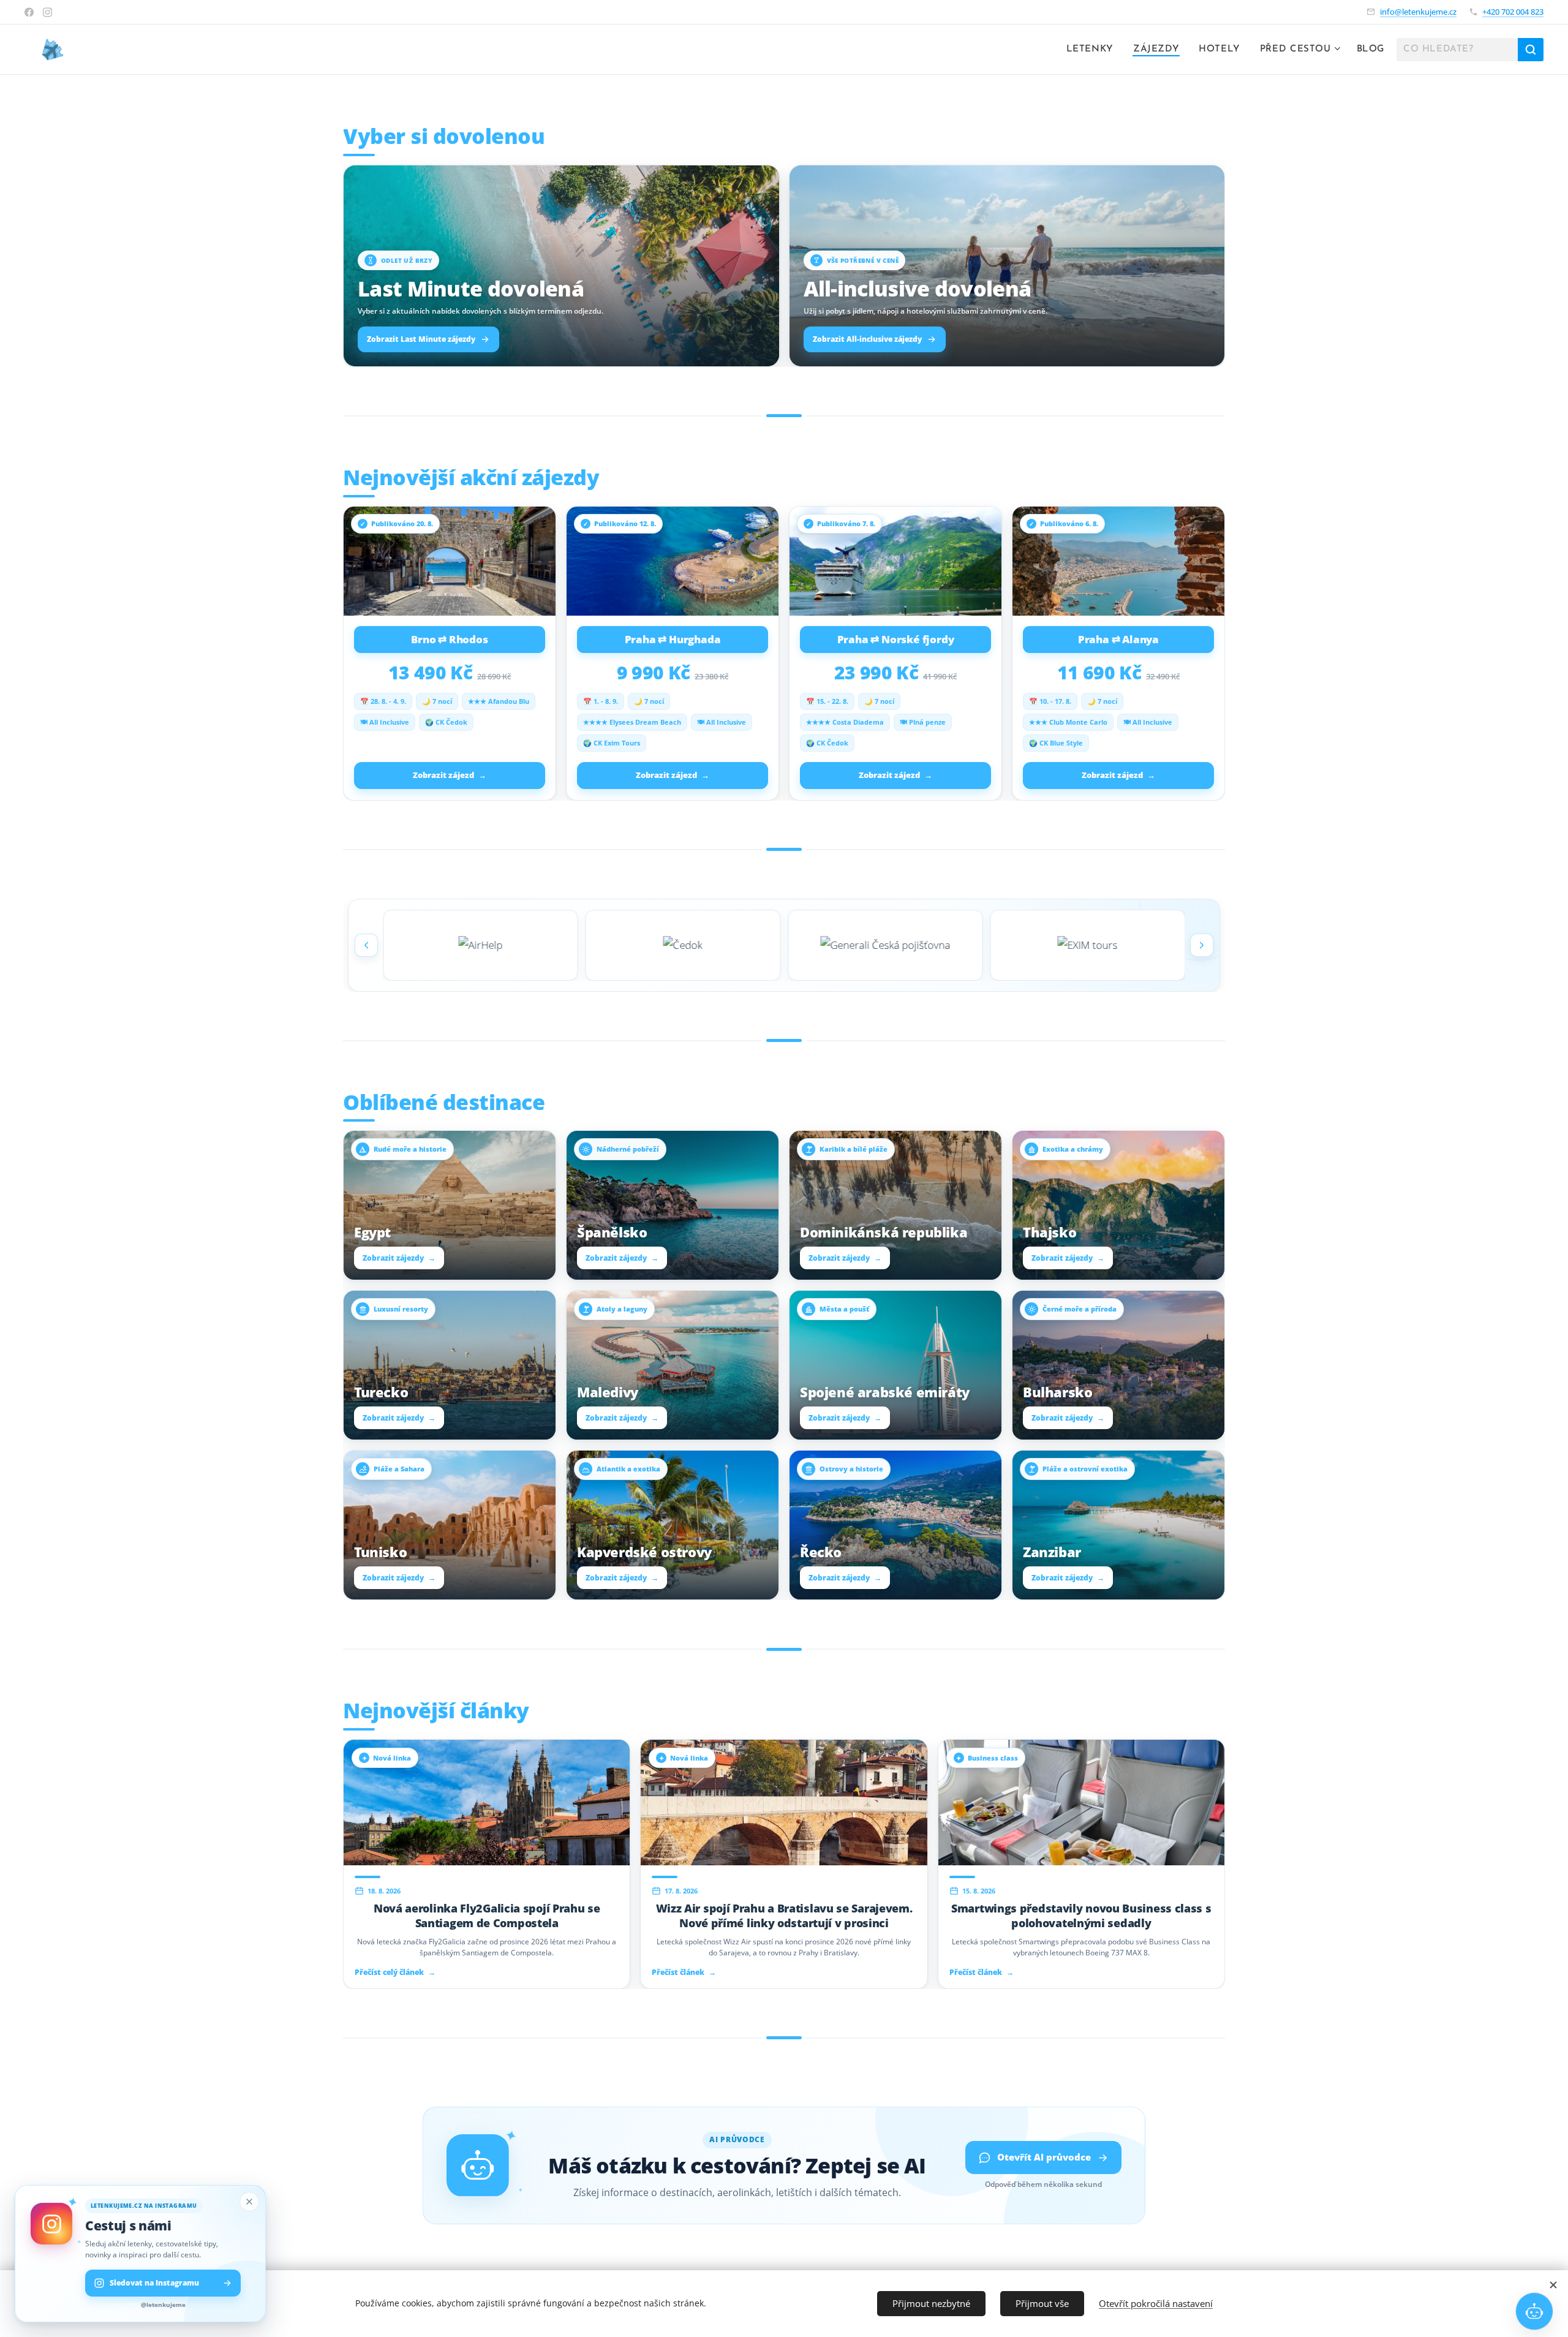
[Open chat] (1534, 2311)
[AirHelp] (1088, 945)
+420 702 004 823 (1513, 12)
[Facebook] (29, 12)
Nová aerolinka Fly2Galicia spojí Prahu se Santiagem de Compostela (487, 1916)
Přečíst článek (684, 1973)
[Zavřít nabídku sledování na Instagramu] (249, 2202)
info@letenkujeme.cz (1418, 12)
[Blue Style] (683, 945)
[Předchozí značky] (366, 945)
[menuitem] (1093, 50)
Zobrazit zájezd (450, 775)
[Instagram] (47, 12)
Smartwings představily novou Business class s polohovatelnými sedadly (1081, 1916)
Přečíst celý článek (395, 1973)
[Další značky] (1202, 945)
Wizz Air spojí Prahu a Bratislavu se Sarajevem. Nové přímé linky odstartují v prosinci (784, 1916)
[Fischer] (481, 945)
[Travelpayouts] (885, 945)
